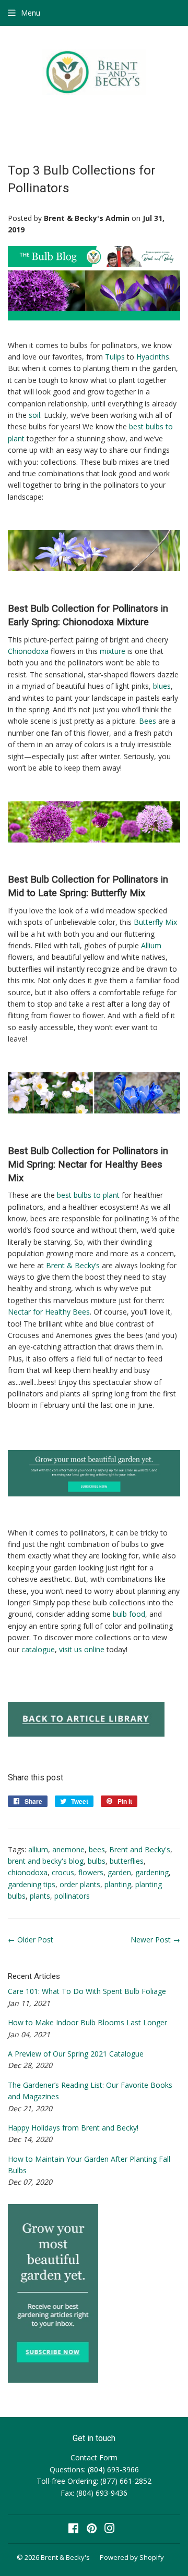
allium (38, 1849)
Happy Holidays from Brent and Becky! (73, 2128)
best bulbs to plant (88, 1195)
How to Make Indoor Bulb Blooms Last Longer (87, 2022)
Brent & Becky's (65, 2557)
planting (118, 1884)
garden (119, 1872)
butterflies (127, 1861)
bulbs (97, 1861)
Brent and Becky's (140, 1849)
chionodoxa (28, 1872)
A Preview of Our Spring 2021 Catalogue (76, 2054)
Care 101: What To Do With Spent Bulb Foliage (87, 1991)
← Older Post (31, 1940)
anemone (68, 1849)
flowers (91, 1872)
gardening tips (32, 1884)
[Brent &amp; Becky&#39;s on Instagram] (110, 2529)
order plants (80, 1884)
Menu (31, 13)
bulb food (129, 1614)
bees (97, 1849)
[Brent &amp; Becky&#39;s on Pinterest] (92, 2529)
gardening (152, 1872)
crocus (63, 1872)
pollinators (72, 1896)
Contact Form (94, 2457)
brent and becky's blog (46, 1861)
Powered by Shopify (132, 2557)
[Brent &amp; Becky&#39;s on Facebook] (73, 2529)
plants (40, 1896)
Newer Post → (155, 1940)
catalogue (38, 1649)
